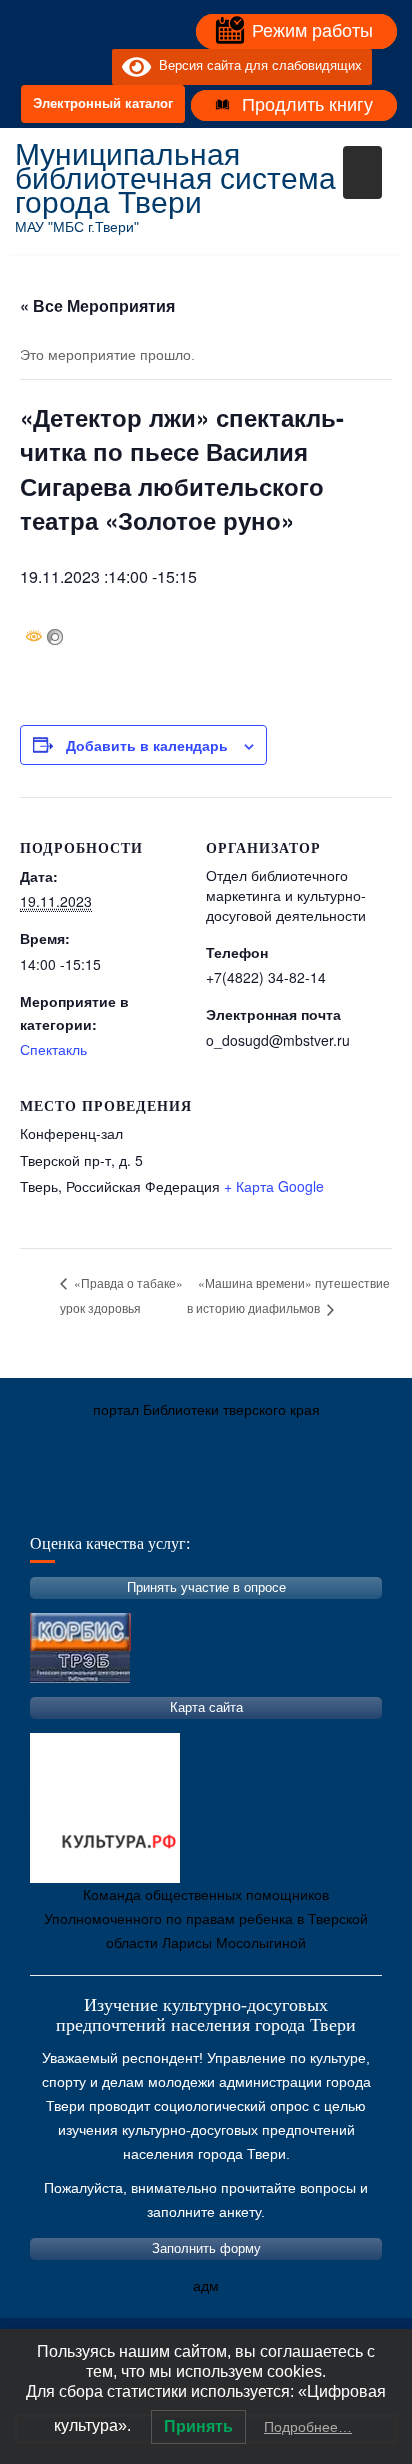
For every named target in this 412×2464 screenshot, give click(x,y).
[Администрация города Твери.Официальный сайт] (60, 1504)
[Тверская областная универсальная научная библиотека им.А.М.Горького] (180, 1504)
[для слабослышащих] (92, 67)
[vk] (56, 67)
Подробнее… (308, 2427)
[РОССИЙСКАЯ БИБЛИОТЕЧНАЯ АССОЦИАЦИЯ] (240, 1504)
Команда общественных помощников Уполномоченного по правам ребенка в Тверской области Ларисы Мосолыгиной (206, 1919)
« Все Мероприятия (97, 305)
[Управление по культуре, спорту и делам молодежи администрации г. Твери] (360, 1504)
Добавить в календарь (147, 745)
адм (206, 2286)
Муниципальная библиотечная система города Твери (175, 178)
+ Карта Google (274, 1186)
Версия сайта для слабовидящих (256, 66)
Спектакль (53, 1049)
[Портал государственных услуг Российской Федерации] (120, 1504)
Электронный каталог (103, 103)
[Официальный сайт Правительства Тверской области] (300, 1504)
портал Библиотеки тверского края (206, 1410)
